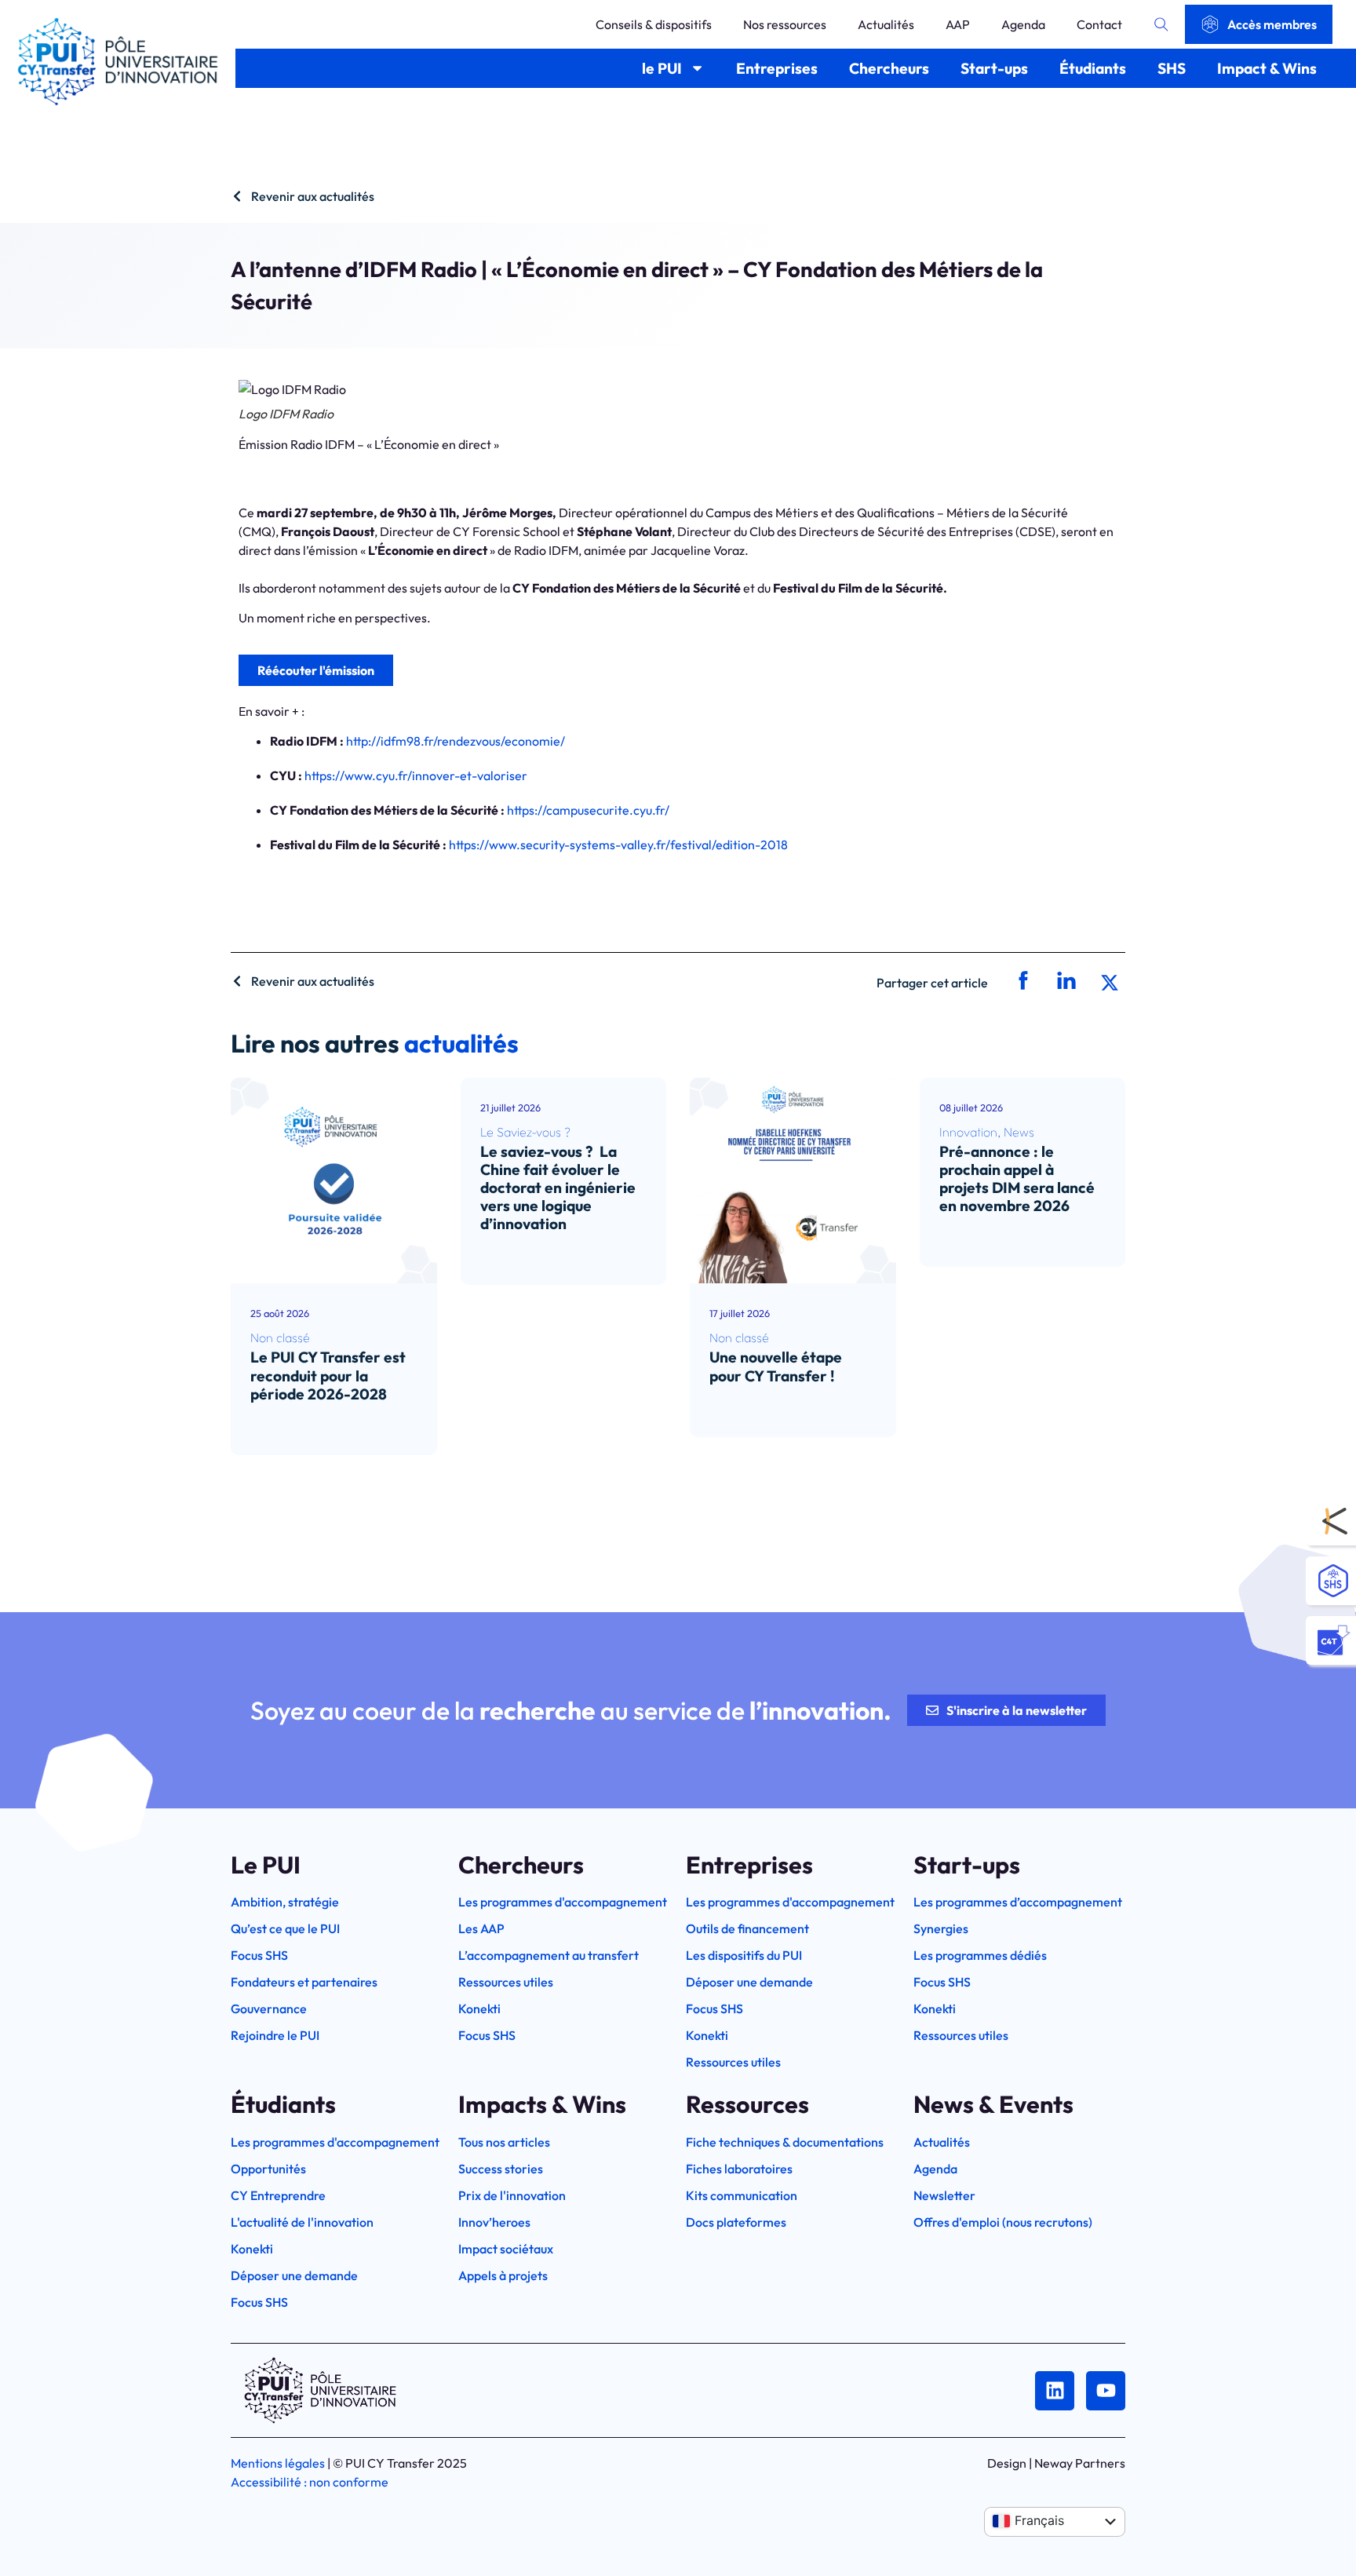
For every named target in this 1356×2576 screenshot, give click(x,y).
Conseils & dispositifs (654, 24)
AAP (958, 24)
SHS (1172, 68)
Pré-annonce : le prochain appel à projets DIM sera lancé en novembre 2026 (1017, 1179)
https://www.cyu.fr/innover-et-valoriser (416, 775)
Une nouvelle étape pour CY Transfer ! (776, 1366)
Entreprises (777, 68)
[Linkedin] (1055, 2391)
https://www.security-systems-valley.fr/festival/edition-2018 (618, 845)
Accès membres (1272, 24)
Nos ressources (785, 24)
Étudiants (1093, 68)
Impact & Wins (1267, 68)
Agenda (1023, 24)
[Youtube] (1106, 2391)
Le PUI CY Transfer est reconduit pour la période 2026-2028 (328, 1375)
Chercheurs (889, 68)
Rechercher (1161, 24)
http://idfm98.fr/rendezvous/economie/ (456, 741)
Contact (1099, 24)
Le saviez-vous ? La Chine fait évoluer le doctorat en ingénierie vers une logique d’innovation (558, 1188)
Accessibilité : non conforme (310, 2482)
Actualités (886, 24)
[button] (1021, 982)
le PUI (662, 68)
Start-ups (994, 68)
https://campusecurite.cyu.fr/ (588, 810)
